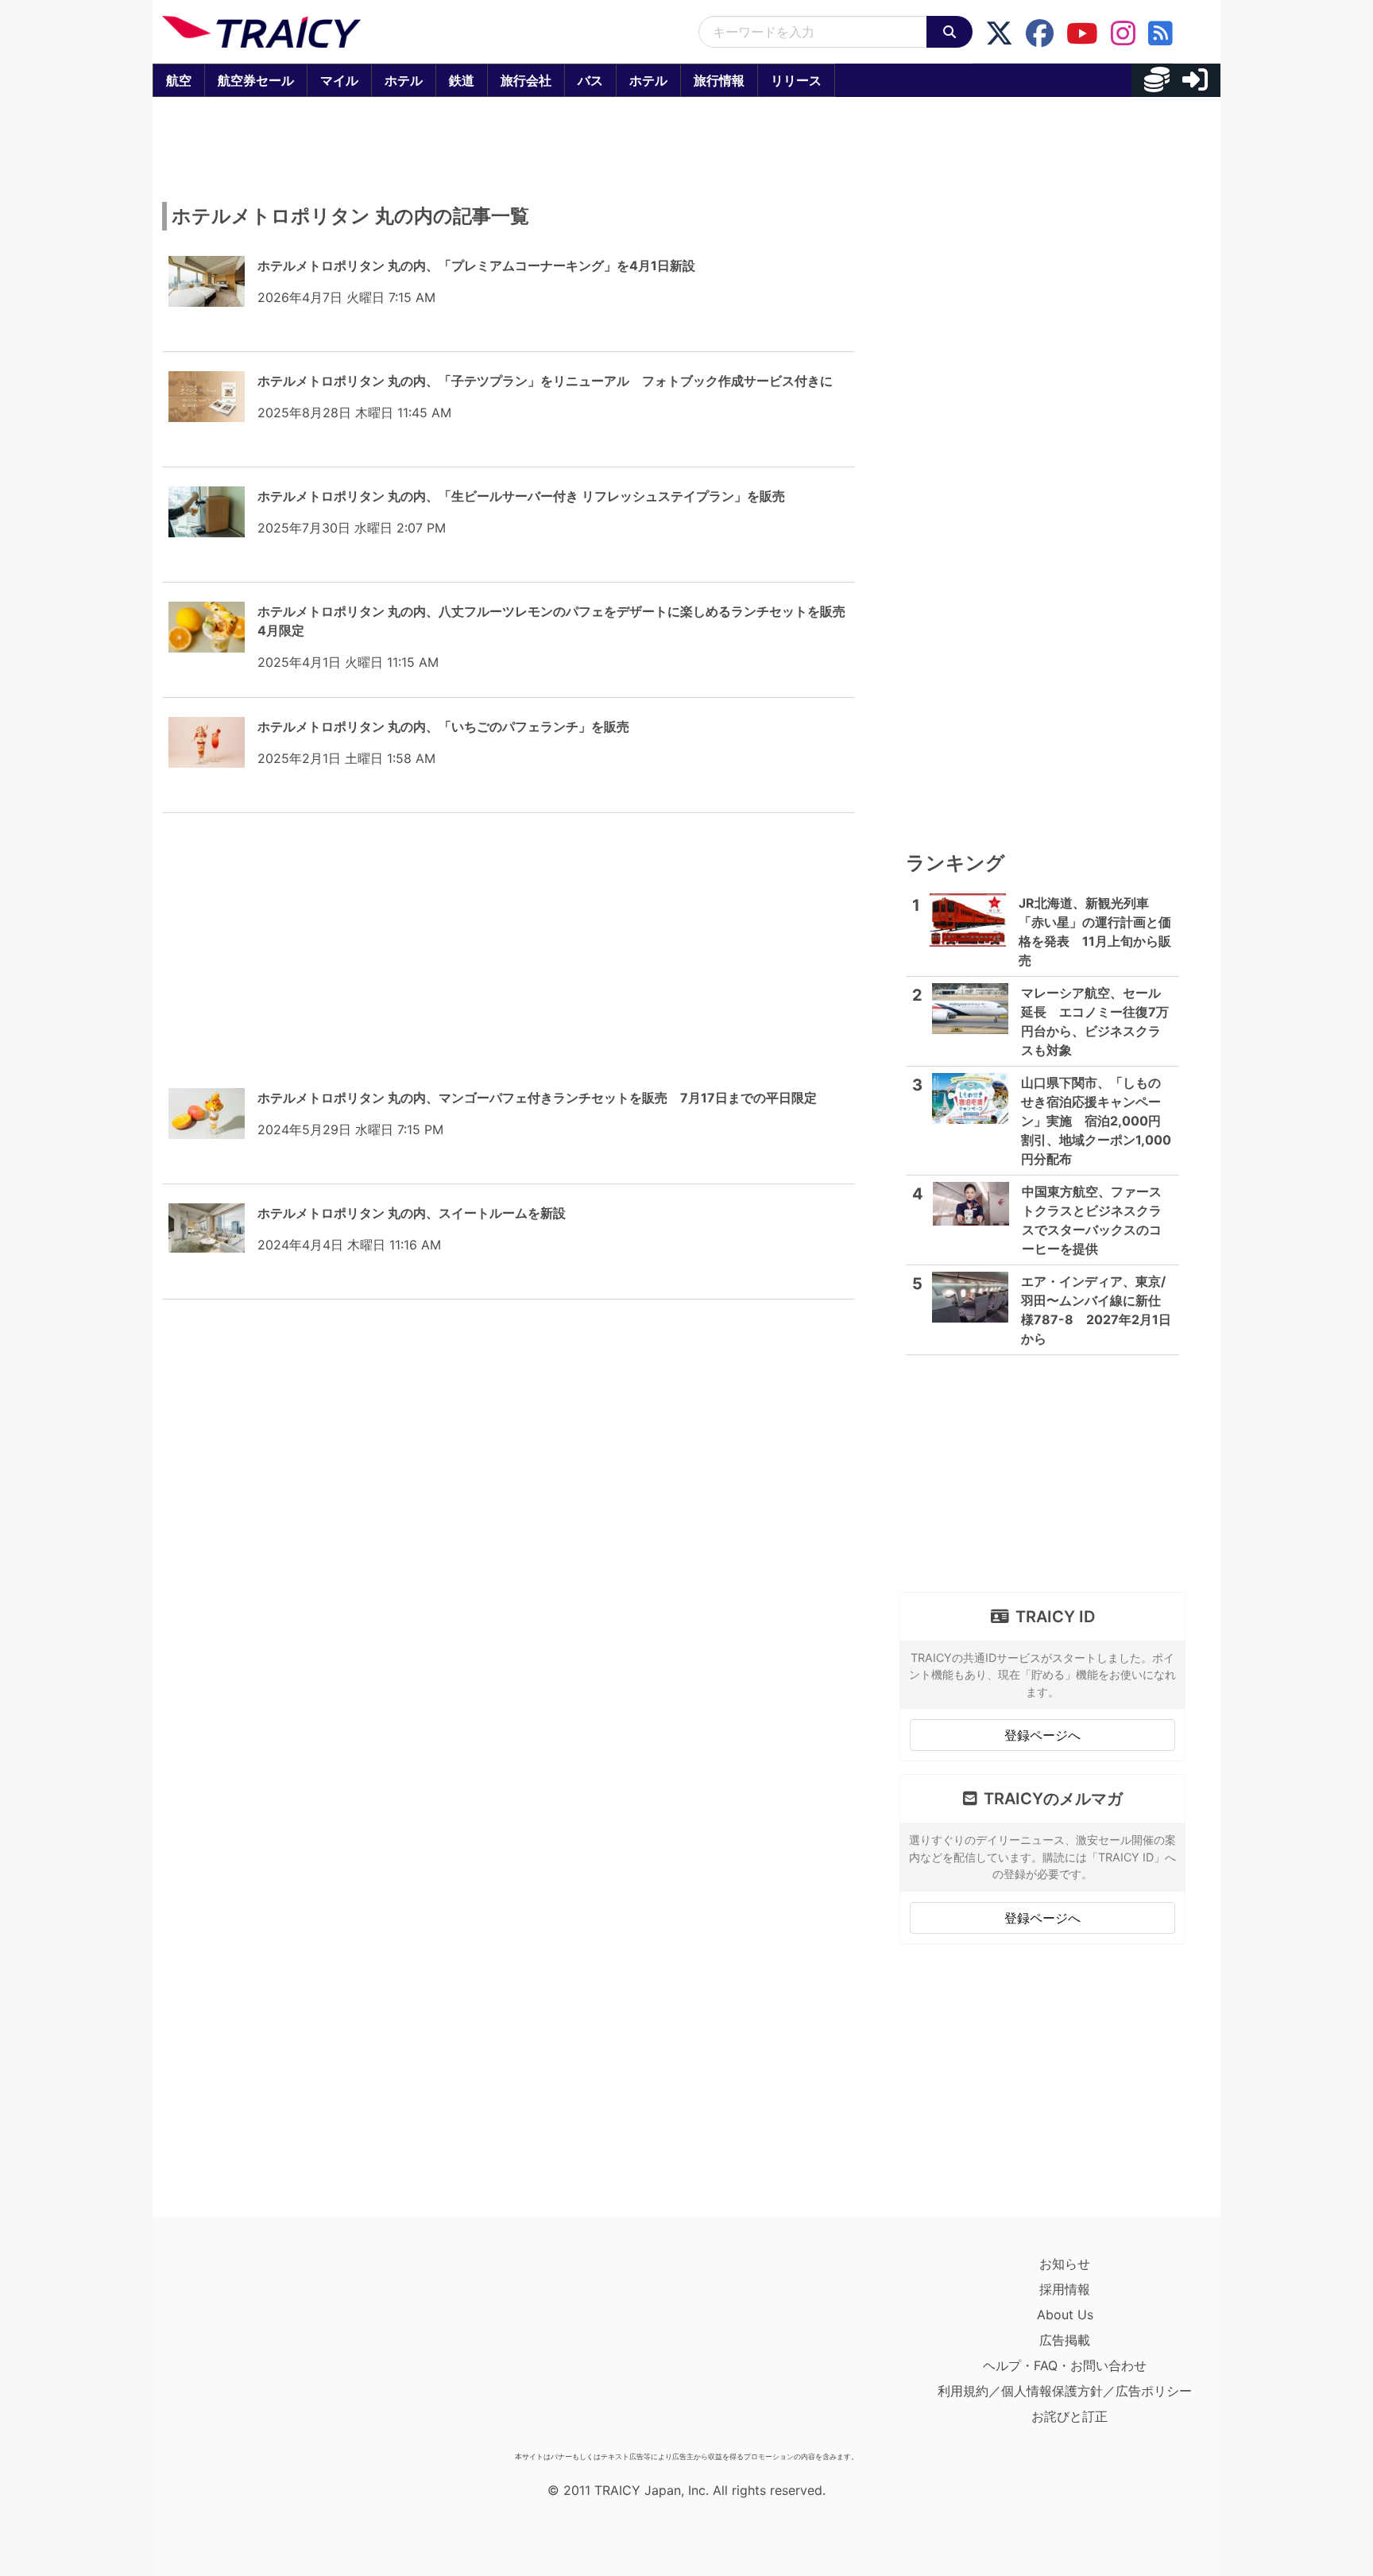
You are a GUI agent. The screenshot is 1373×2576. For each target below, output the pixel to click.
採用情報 (1065, 2289)
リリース (796, 80)
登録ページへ (1042, 1735)
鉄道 (462, 80)
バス (590, 80)
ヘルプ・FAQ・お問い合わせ (1065, 2365)
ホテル (404, 80)
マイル (339, 80)
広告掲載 (1065, 2340)
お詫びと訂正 (1069, 2416)
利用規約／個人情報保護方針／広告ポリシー (1065, 2391)
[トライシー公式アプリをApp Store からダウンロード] (255, 2348)
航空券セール (256, 80)
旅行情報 (719, 80)
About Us (1065, 2315)
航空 (179, 80)
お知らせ (1065, 2264)
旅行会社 (526, 80)
